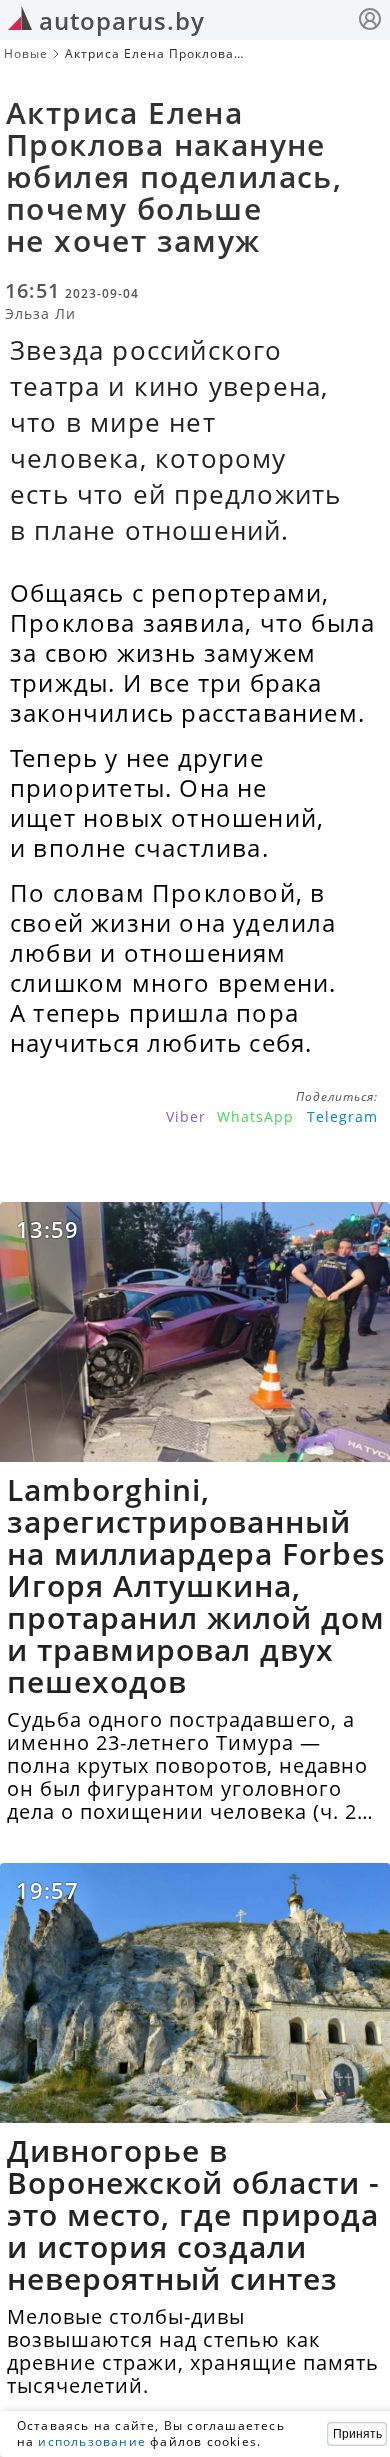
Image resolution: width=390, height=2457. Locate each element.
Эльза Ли (40, 313)
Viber (186, 1116)
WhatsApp (255, 1116)
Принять (357, 2434)
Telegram (342, 1116)
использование (92, 2441)
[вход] (370, 21)
